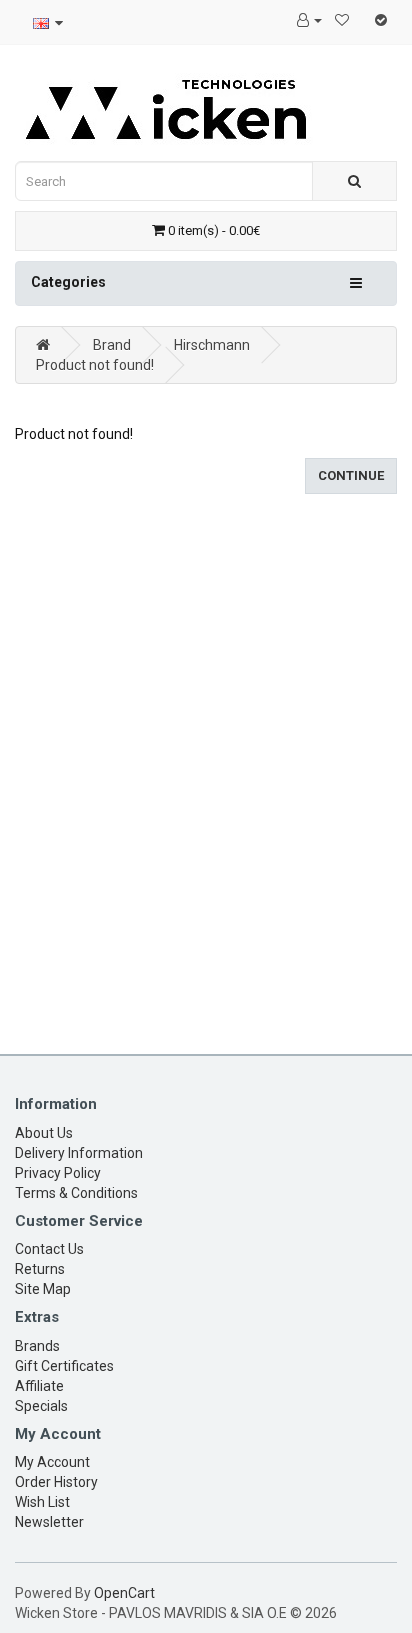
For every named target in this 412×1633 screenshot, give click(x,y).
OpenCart (124, 1593)
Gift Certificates (64, 1366)
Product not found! (95, 365)
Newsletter (49, 1522)
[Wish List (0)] (342, 20)
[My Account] (309, 20)
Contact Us (49, 1249)
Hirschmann (212, 345)
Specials (41, 1406)
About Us (44, 1133)
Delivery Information (79, 1153)
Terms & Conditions (76, 1193)
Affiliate (39, 1386)
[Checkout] (381, 20)
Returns (40, 1269)
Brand (112, 345)
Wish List (42, 1502)
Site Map (43, 1289)
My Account (52, 1462)
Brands (37, 1346)
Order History (56, 1482)
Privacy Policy (58, 1173)
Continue (351, 475)
